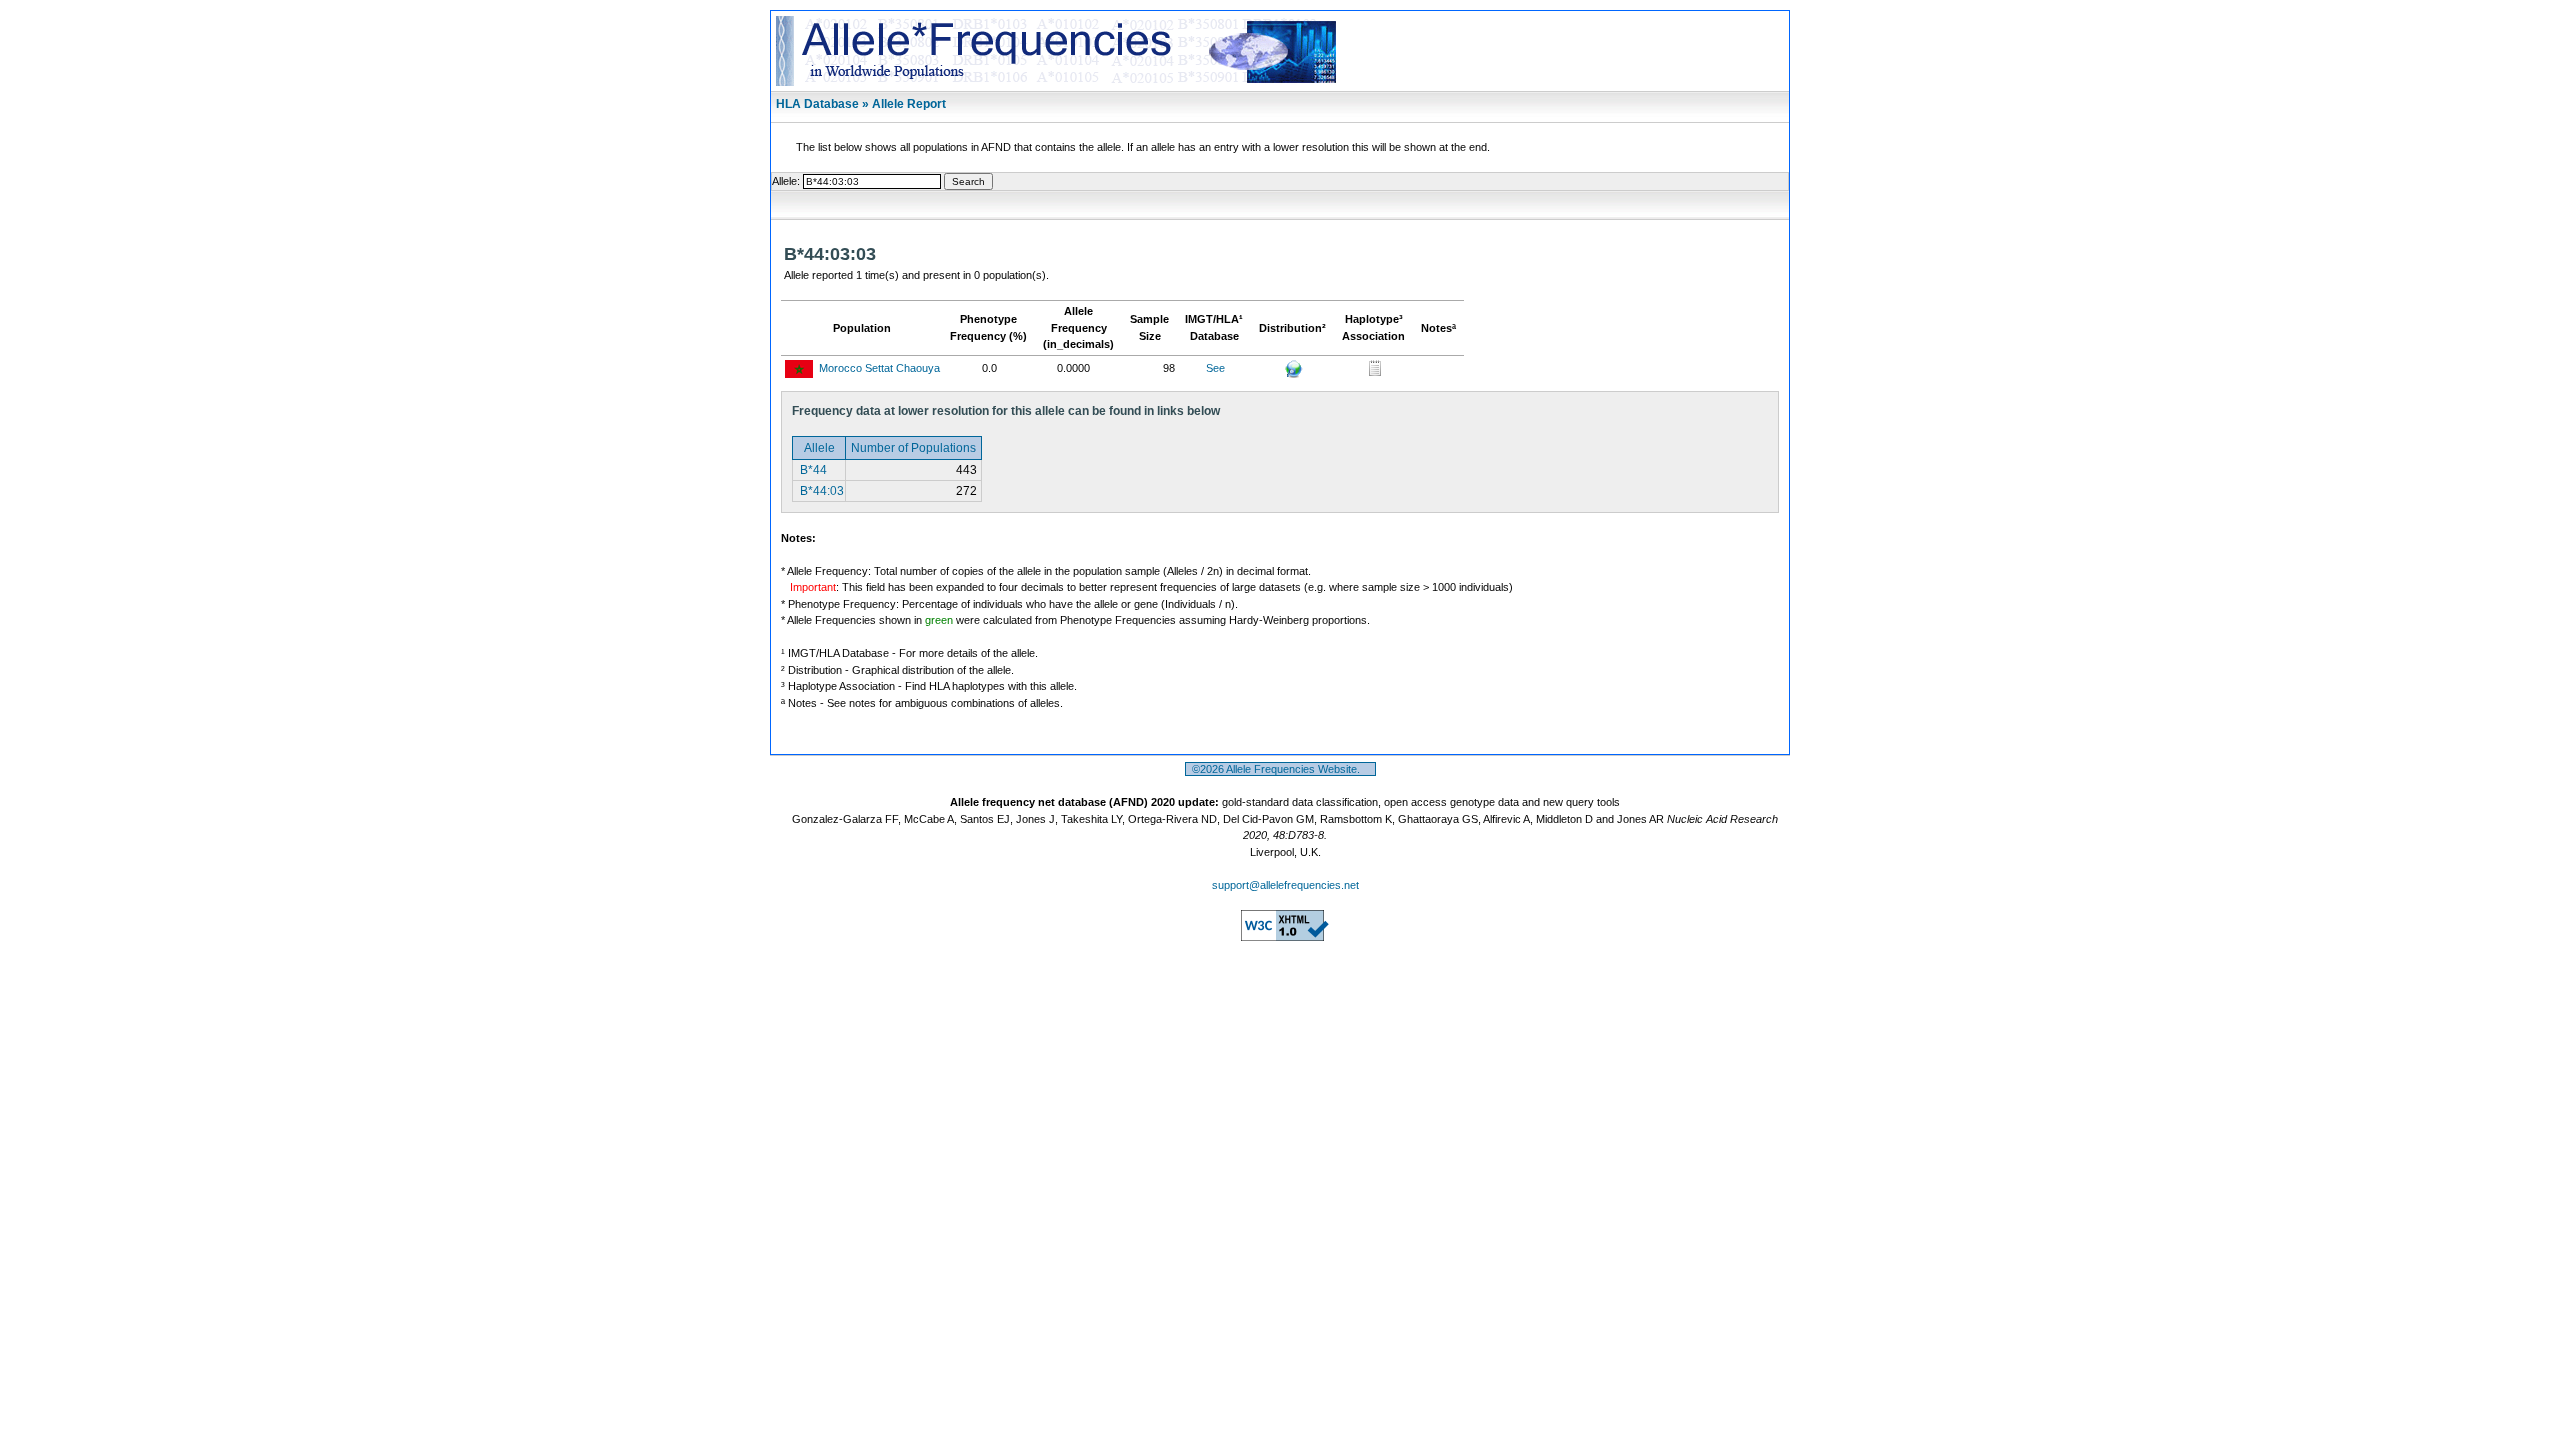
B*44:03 (820, 491)
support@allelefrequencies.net (1285, 885)
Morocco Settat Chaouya (879, 368)
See (1215, 368)
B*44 (812, 470)
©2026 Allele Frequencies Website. (1280, 769)
